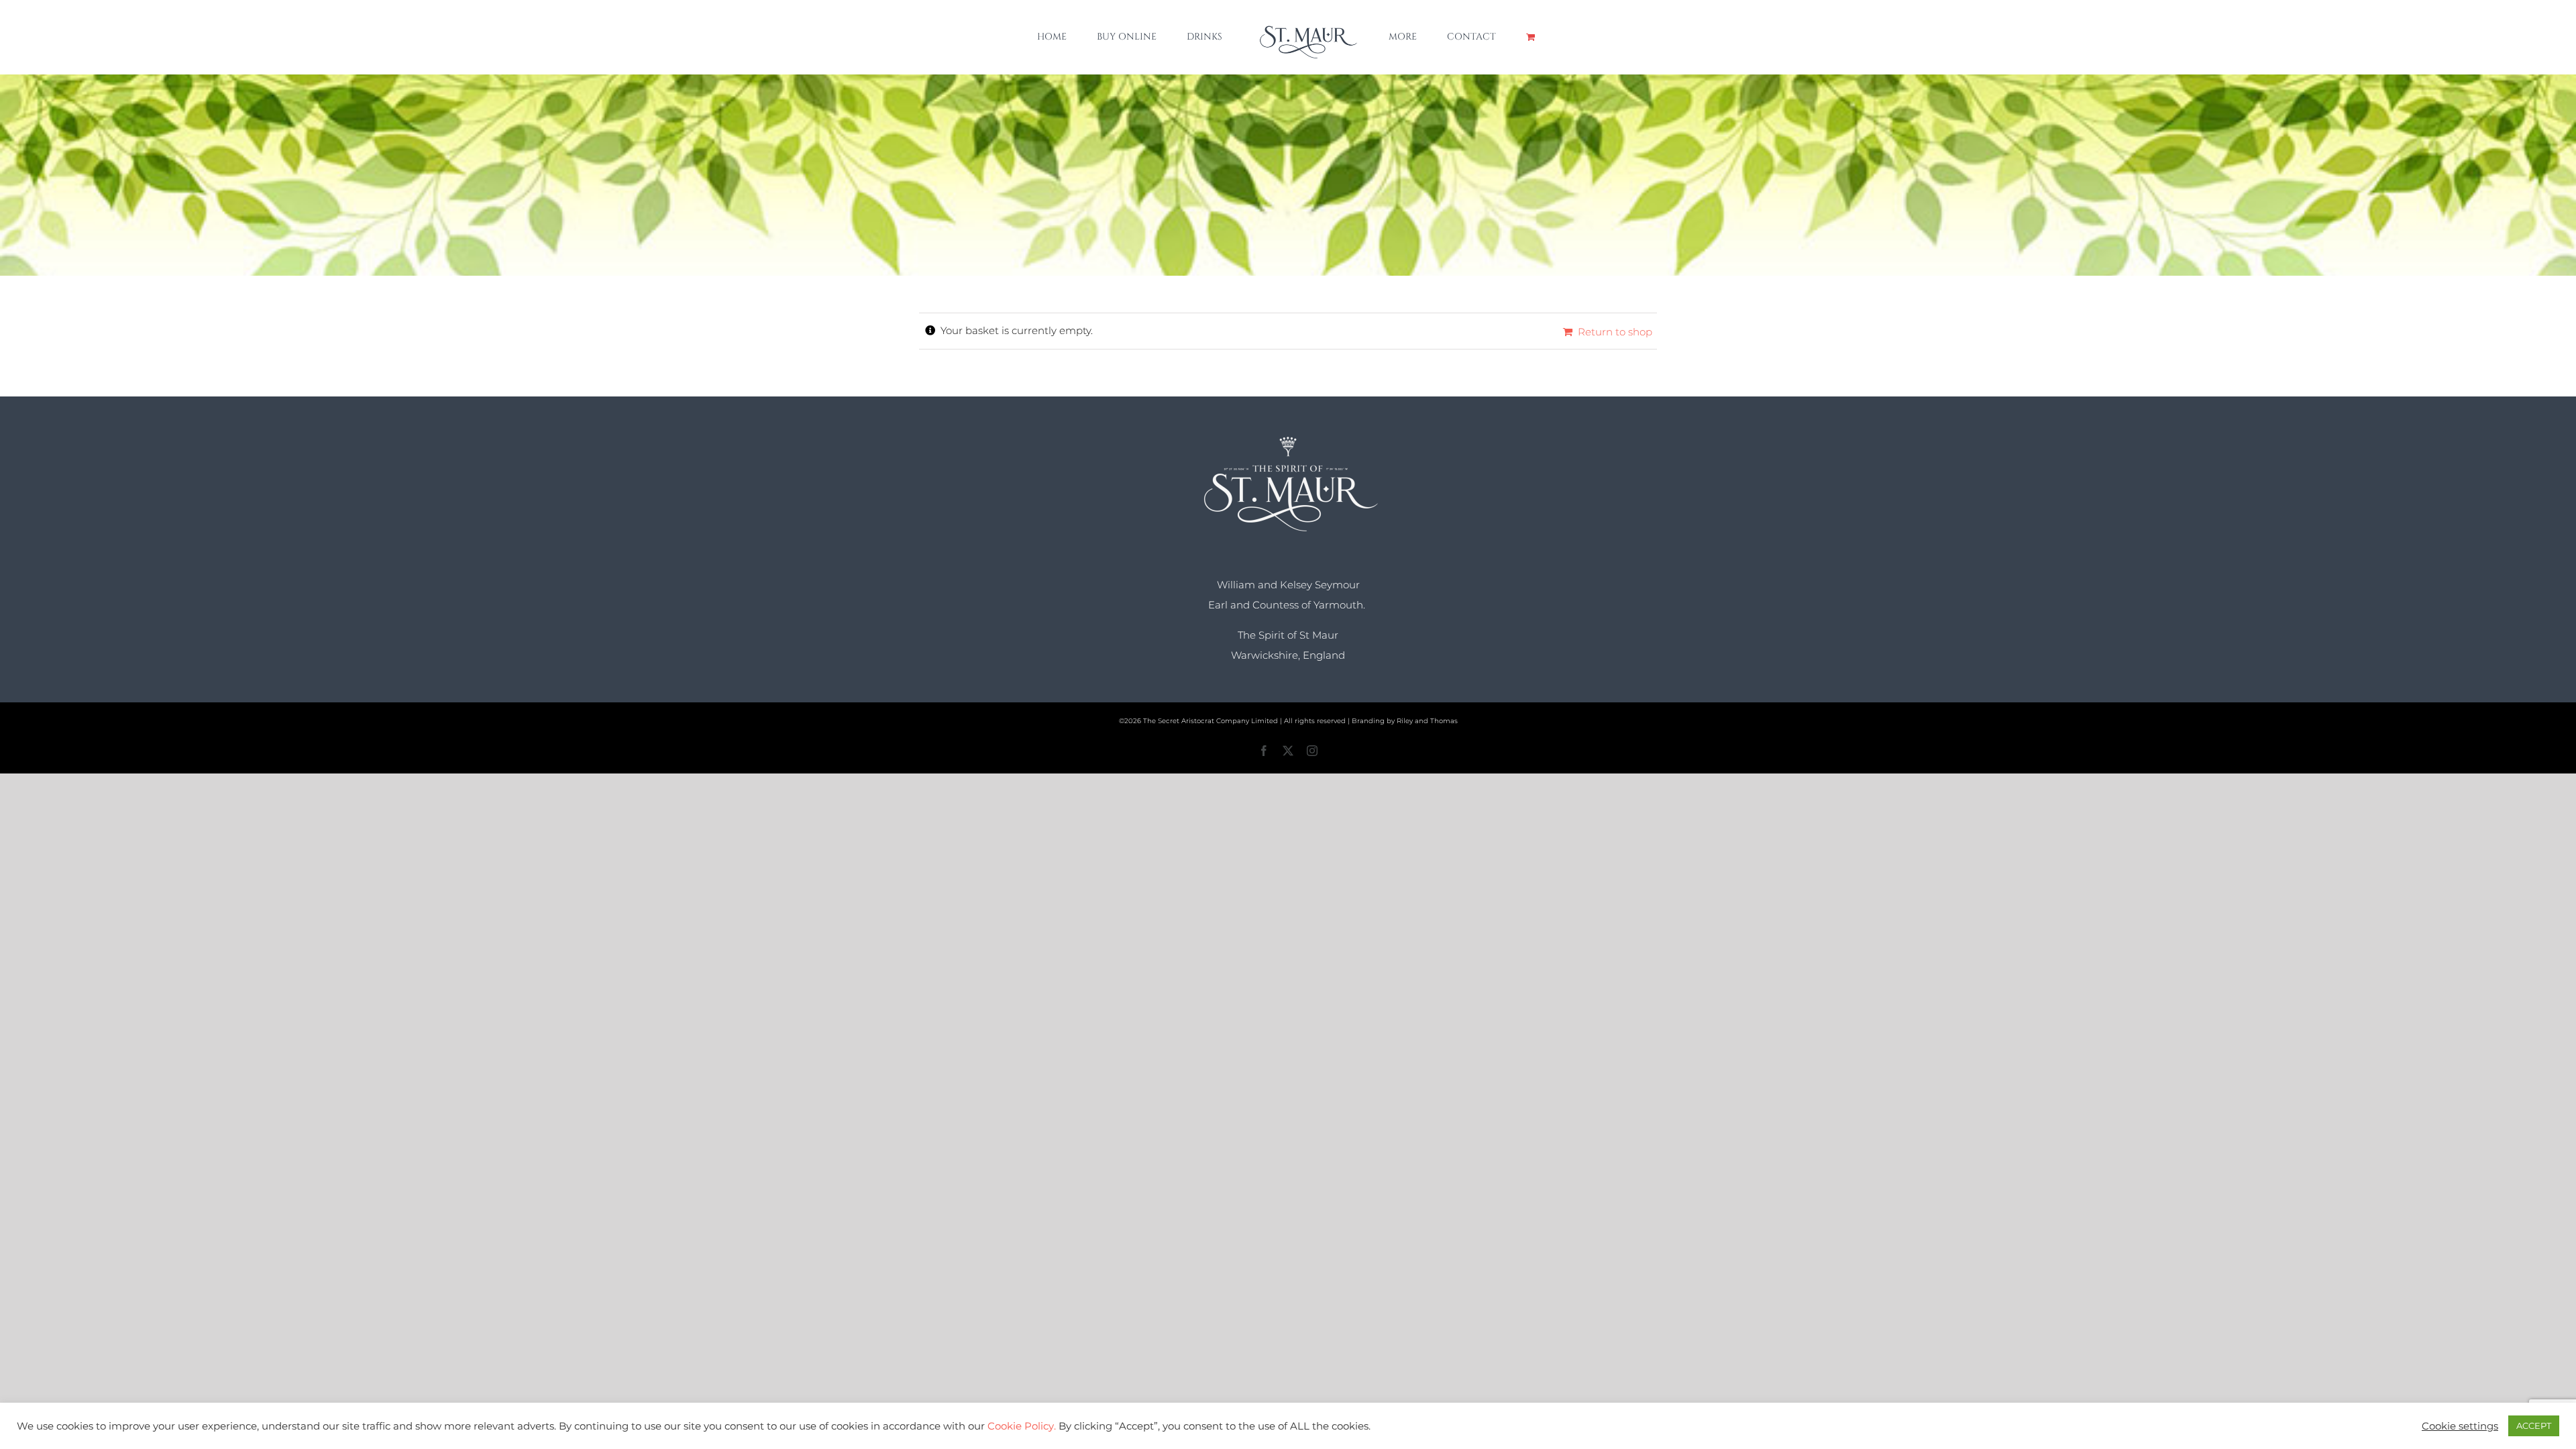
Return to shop (1615, 332)
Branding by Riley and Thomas (1405, 721)
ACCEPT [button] (2534, 1426)
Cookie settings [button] (2460, 1426)
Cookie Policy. (1022, 1426)
